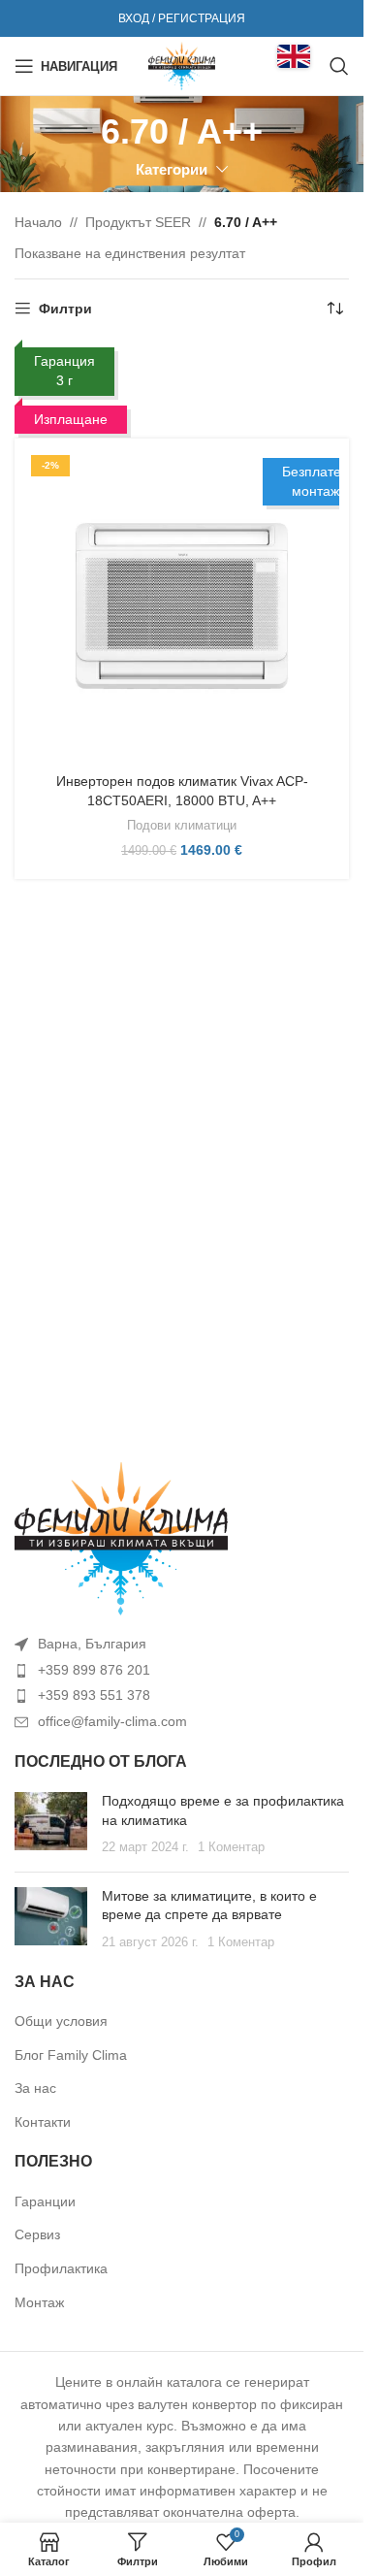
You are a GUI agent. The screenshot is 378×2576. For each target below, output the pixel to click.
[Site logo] (182, 65)
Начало (38, 222)
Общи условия (61, 2021)
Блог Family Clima (71, 2055)
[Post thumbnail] (51, 1825)
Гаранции (45, 2201)
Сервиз (37, 2234)
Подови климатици (182, 825)
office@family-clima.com (112, 1721)
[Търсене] (339, 66)
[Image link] (121, 1538)
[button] (294, 56)
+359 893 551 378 (94, 1695)
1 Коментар (231, 1847)
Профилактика (61, 2268)
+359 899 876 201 (94, 1670)
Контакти (43, 2122)
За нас (35, 2088)
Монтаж (39, 2302)
